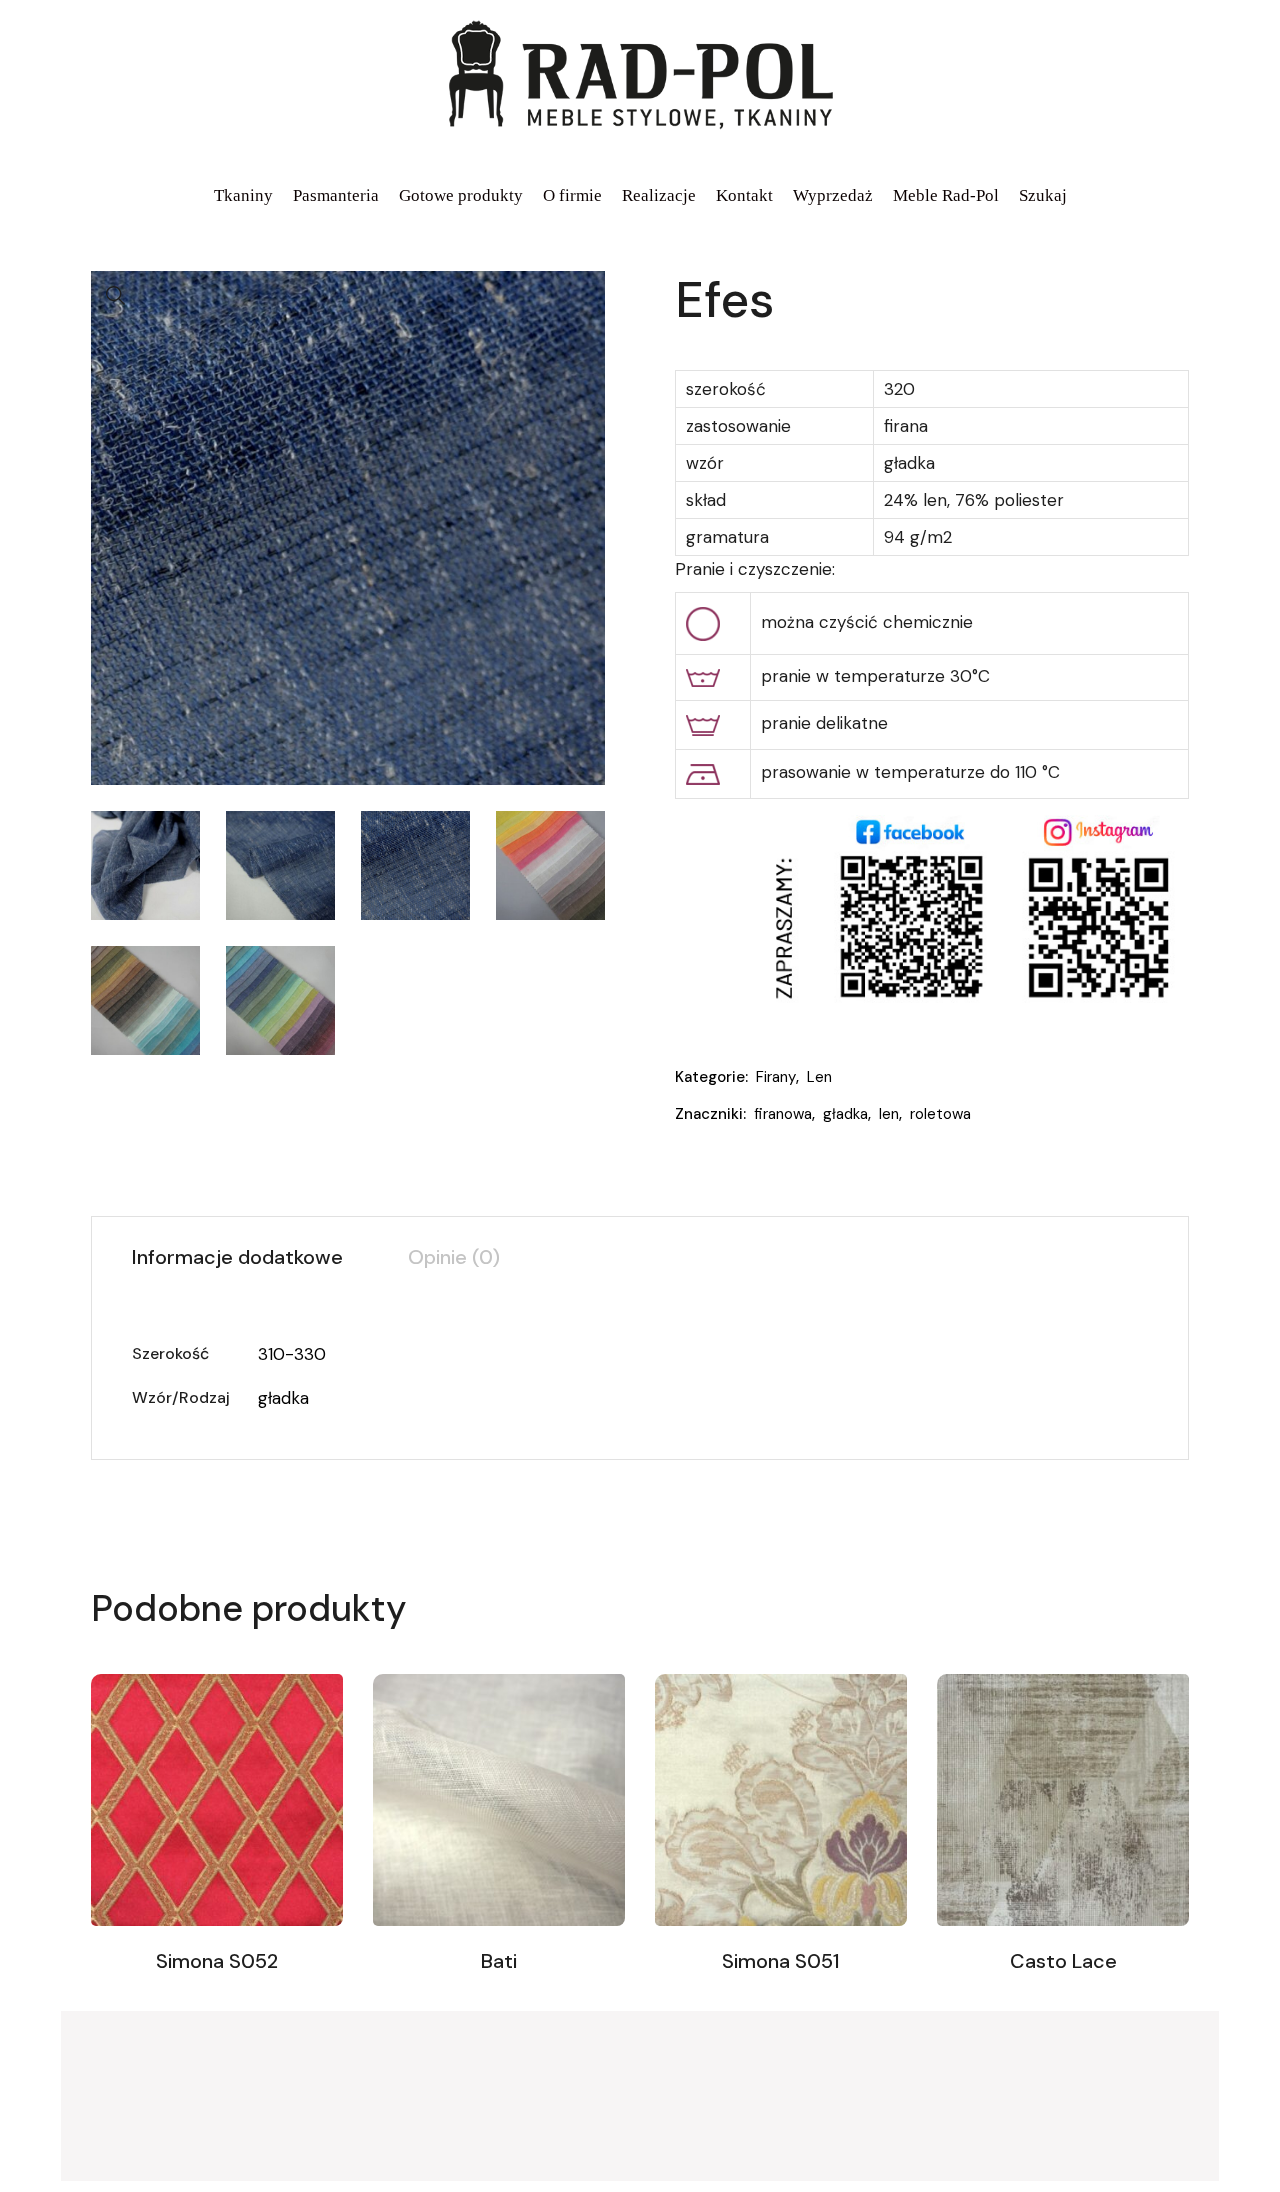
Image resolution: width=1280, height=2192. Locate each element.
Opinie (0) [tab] (454, 1257)
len (889, 1114)
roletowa (940, 1114)
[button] (116, 296)
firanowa (783, 1114)
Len (819, 1077)
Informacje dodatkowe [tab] (237, 1257)
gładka (845, 1114)
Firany (776, 1077)
